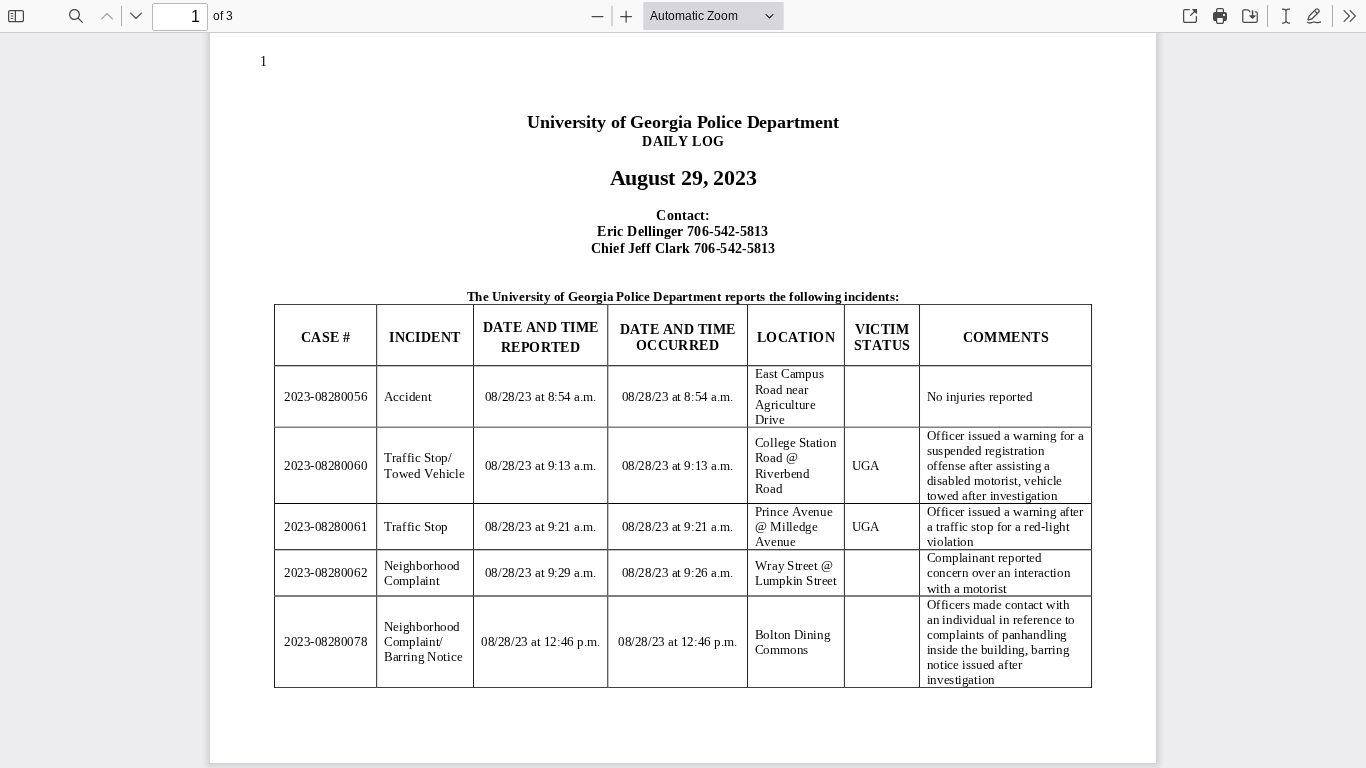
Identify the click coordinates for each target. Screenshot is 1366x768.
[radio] (1286, 16)
